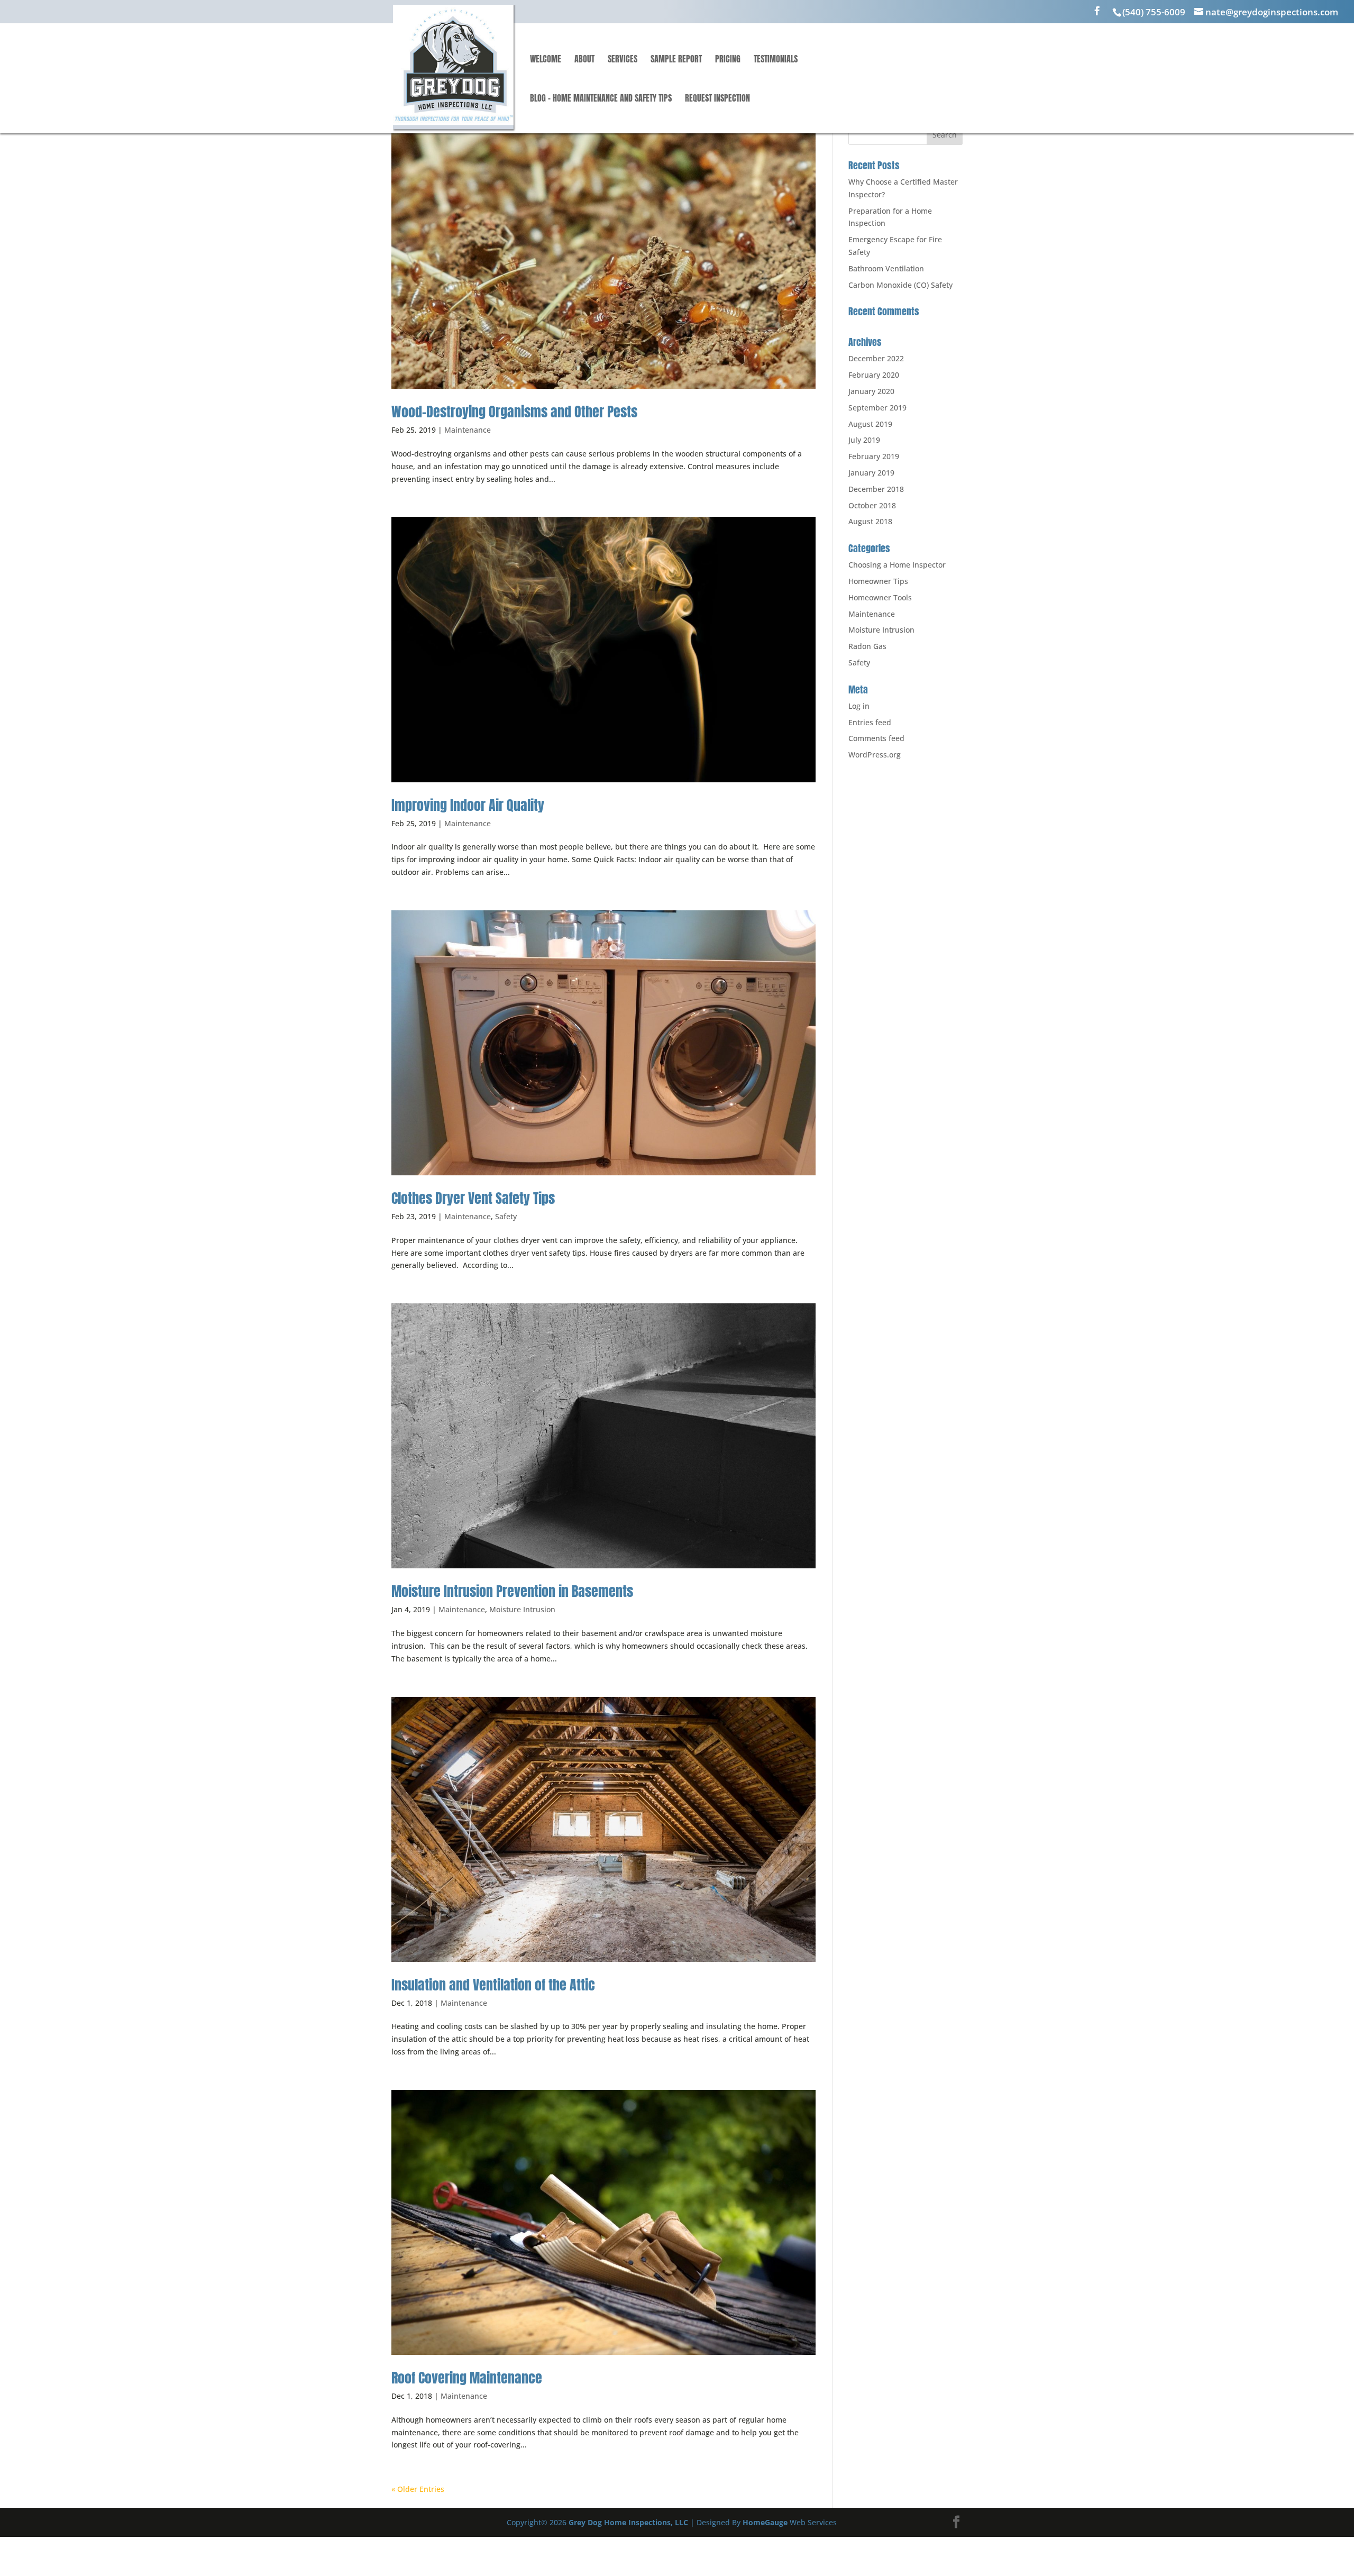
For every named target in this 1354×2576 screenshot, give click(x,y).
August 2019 (870, 424)
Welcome (546, 60)
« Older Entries (418, 2489)
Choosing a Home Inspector (897, 565)
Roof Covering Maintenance (467, 2378)
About (584, 60)
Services (623, 60)
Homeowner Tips (878, 581)
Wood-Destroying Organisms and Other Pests (514, 412)
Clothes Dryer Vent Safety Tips (473, 1198)
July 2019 (864, 440)
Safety (506, 1216)
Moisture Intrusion (522, 1609)
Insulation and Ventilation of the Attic (493, 1985)
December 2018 (876, 489)
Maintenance (468, 430)
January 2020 (871, 391)
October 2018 (872, 505)
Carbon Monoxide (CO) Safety (900, 285)
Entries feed (870, 722)
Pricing (728, 60)
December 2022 (876, 358)
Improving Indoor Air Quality (468, 805)
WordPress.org (875, 755)
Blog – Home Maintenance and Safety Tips (601, 99)
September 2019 (877, 408)
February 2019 (874, 456)
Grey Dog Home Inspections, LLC (628, 2522)
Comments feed (876, 738)
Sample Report (676, 60)
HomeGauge (765, 2522)
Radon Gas (867, 646)
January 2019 (871, 473)
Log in (859, 706)
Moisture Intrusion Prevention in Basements (512, 1591)
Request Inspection (717, 99)
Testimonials (776, 60)
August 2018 (870, 521)
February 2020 (874, 375)
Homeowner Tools (880, 597)
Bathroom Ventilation (886, 268)
